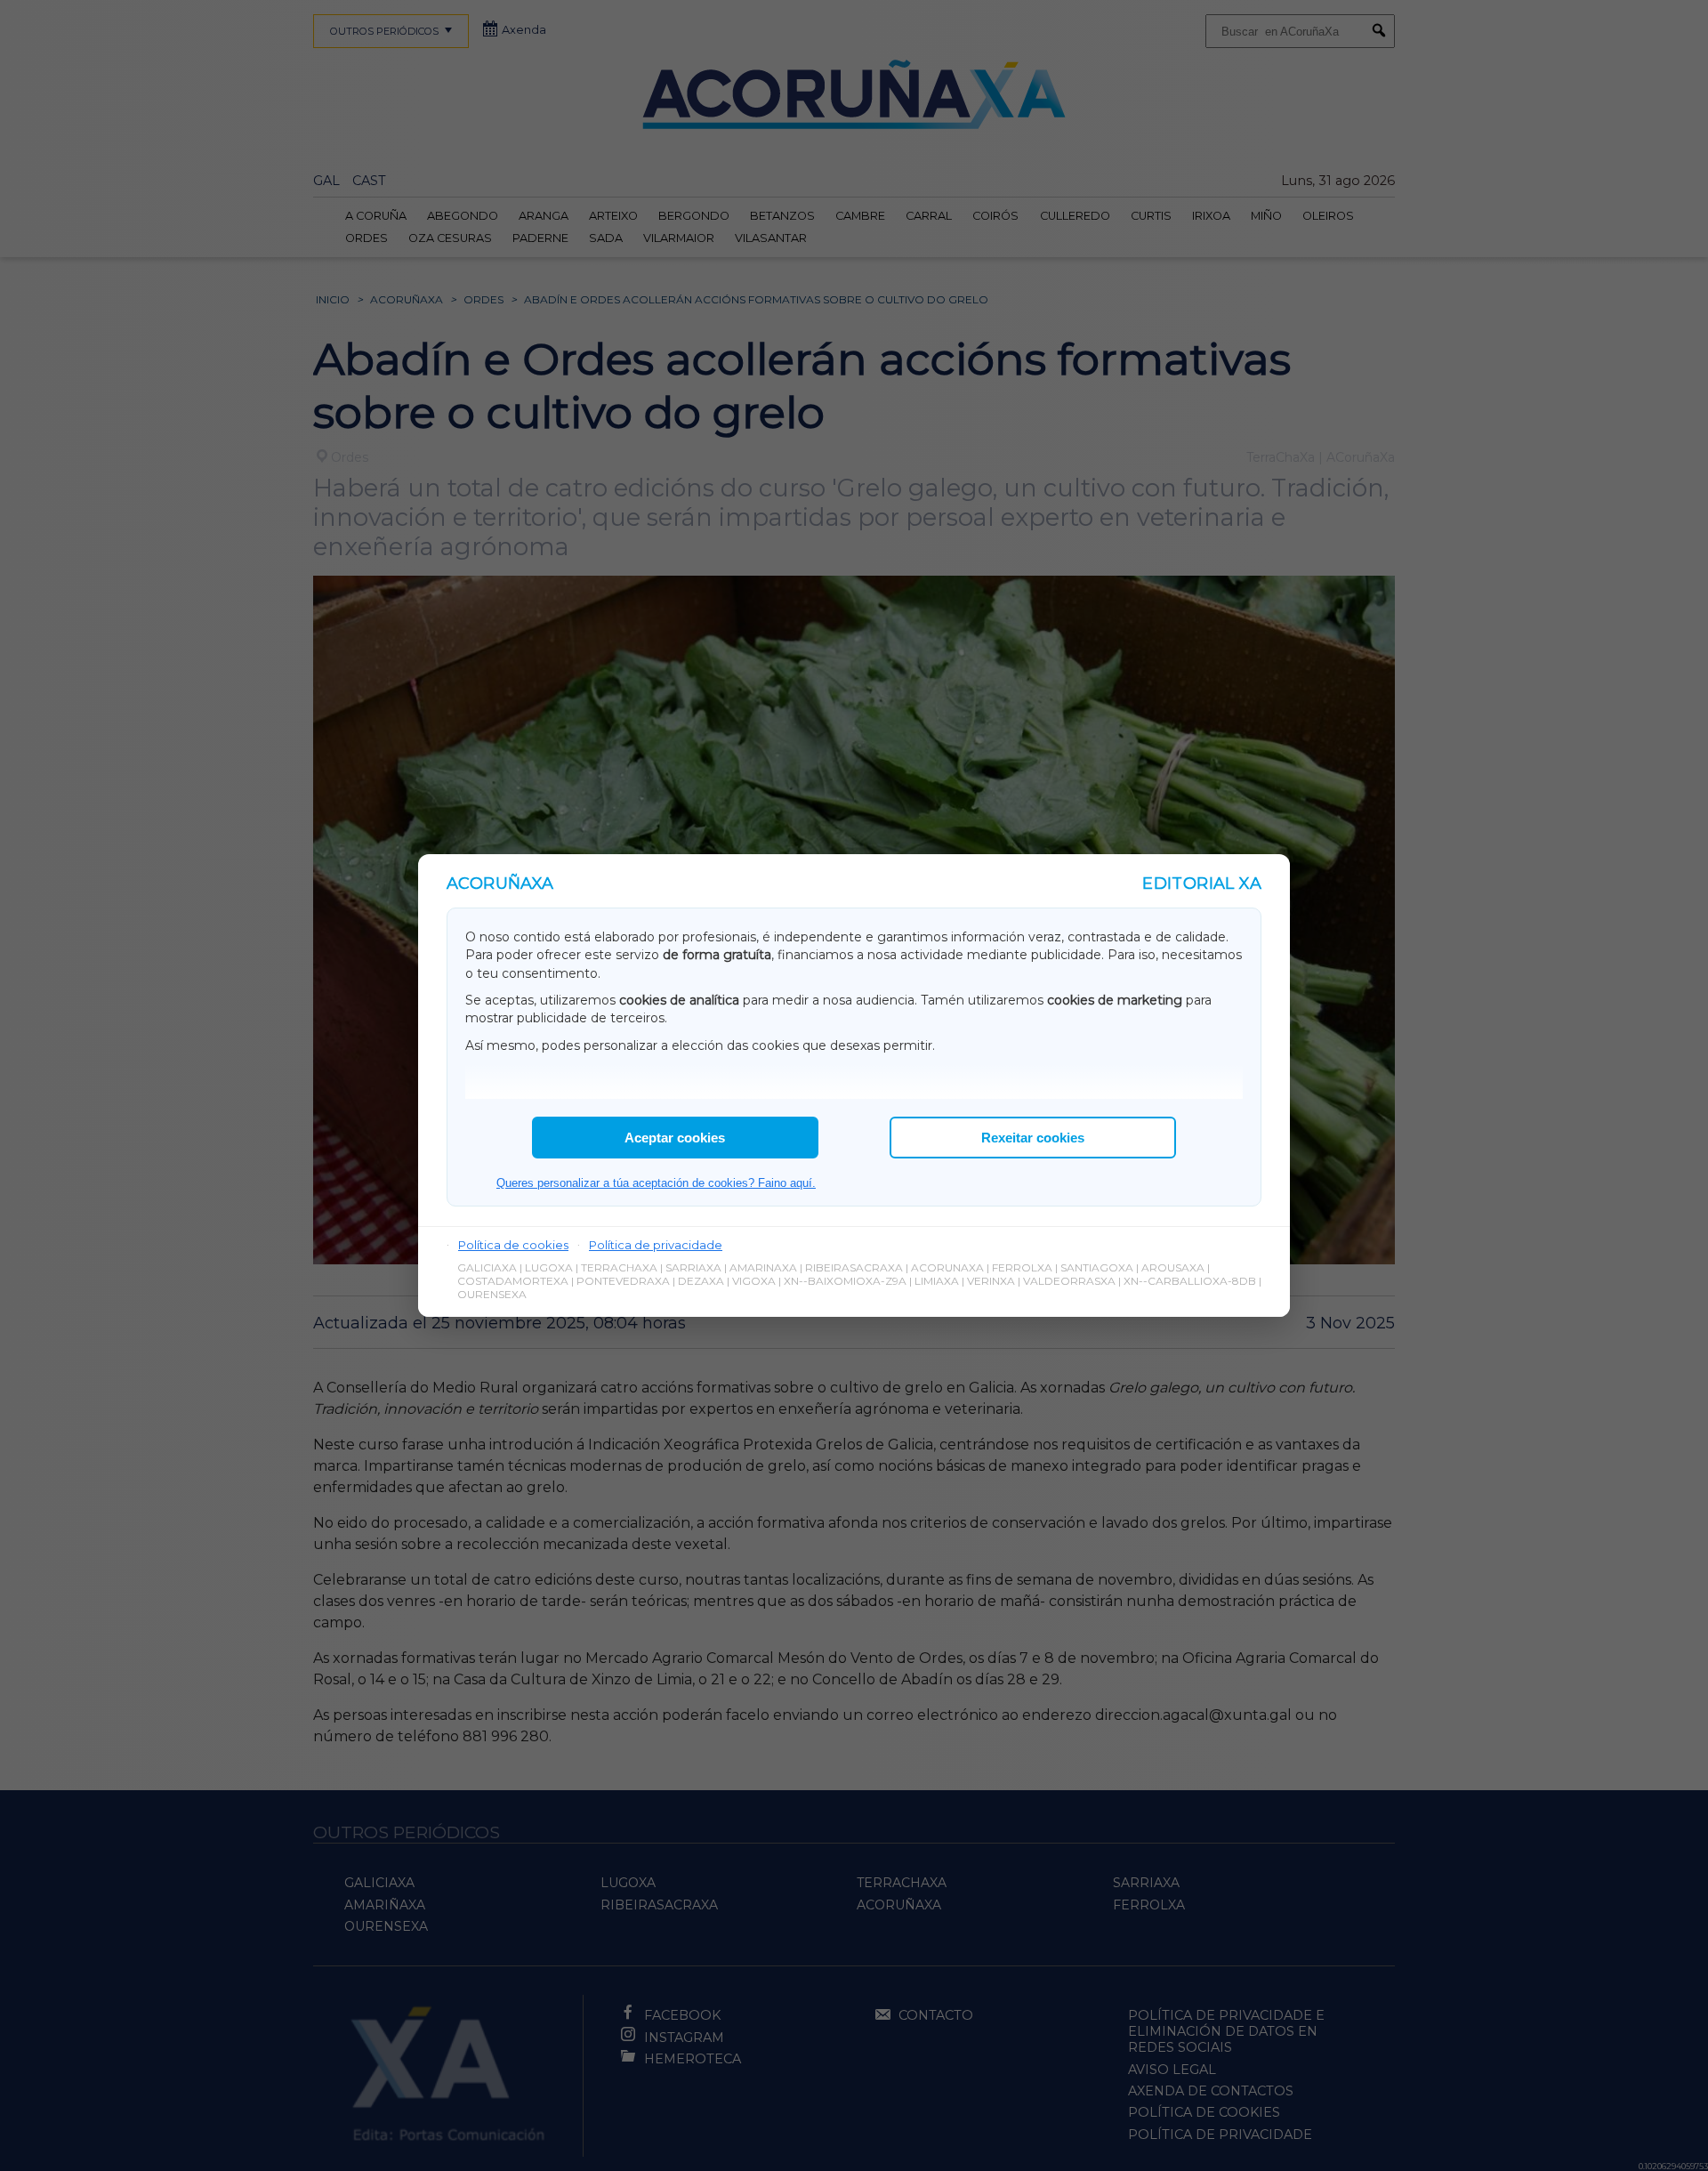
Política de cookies (513, 1245)
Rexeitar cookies (1033, 1138)
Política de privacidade (656, 1245)
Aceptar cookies (675, 1138)
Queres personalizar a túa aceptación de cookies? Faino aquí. (656, 1183)
